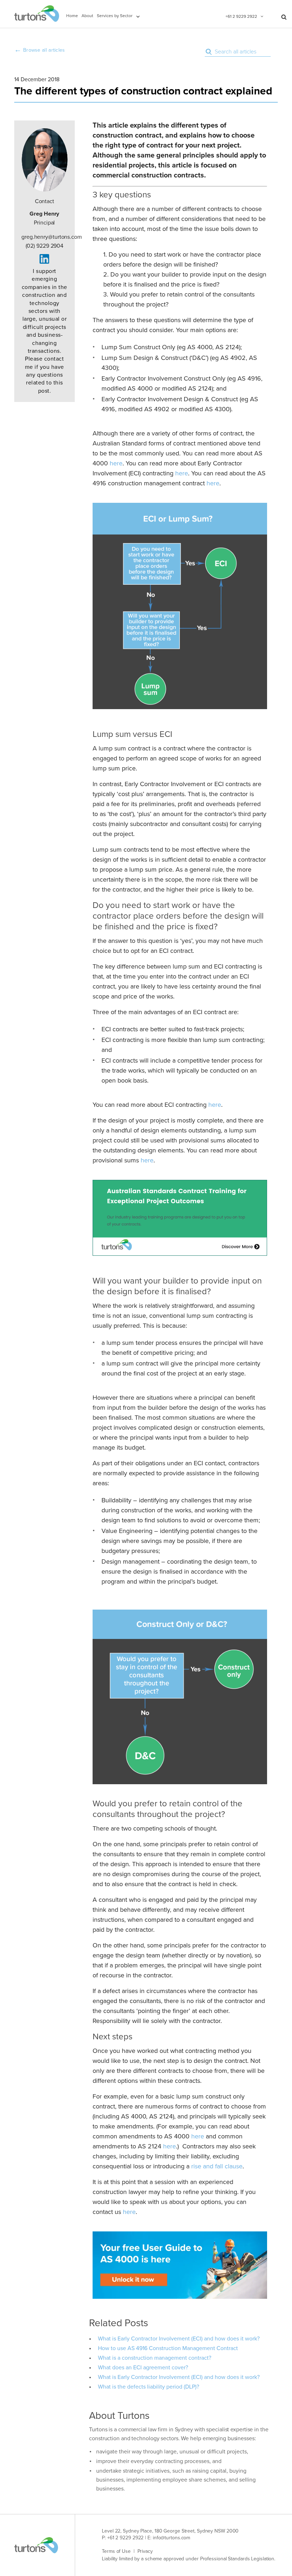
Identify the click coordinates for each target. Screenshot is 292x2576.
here (116, 463)
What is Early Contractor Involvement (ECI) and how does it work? (179, 2339)
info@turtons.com (171, 2538)
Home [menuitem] (72, 16)
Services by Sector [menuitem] (115, 16)
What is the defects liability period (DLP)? (148, 2387)
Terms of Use (116, 2551)
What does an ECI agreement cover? (143, 2368)
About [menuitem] (87, 16)
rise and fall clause (217, 2166)
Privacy (145, 2551)
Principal (44, 218)
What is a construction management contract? (155, 2358)
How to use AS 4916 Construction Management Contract (168, 2348)
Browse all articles (44, 50)
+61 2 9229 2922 (241, 16)
